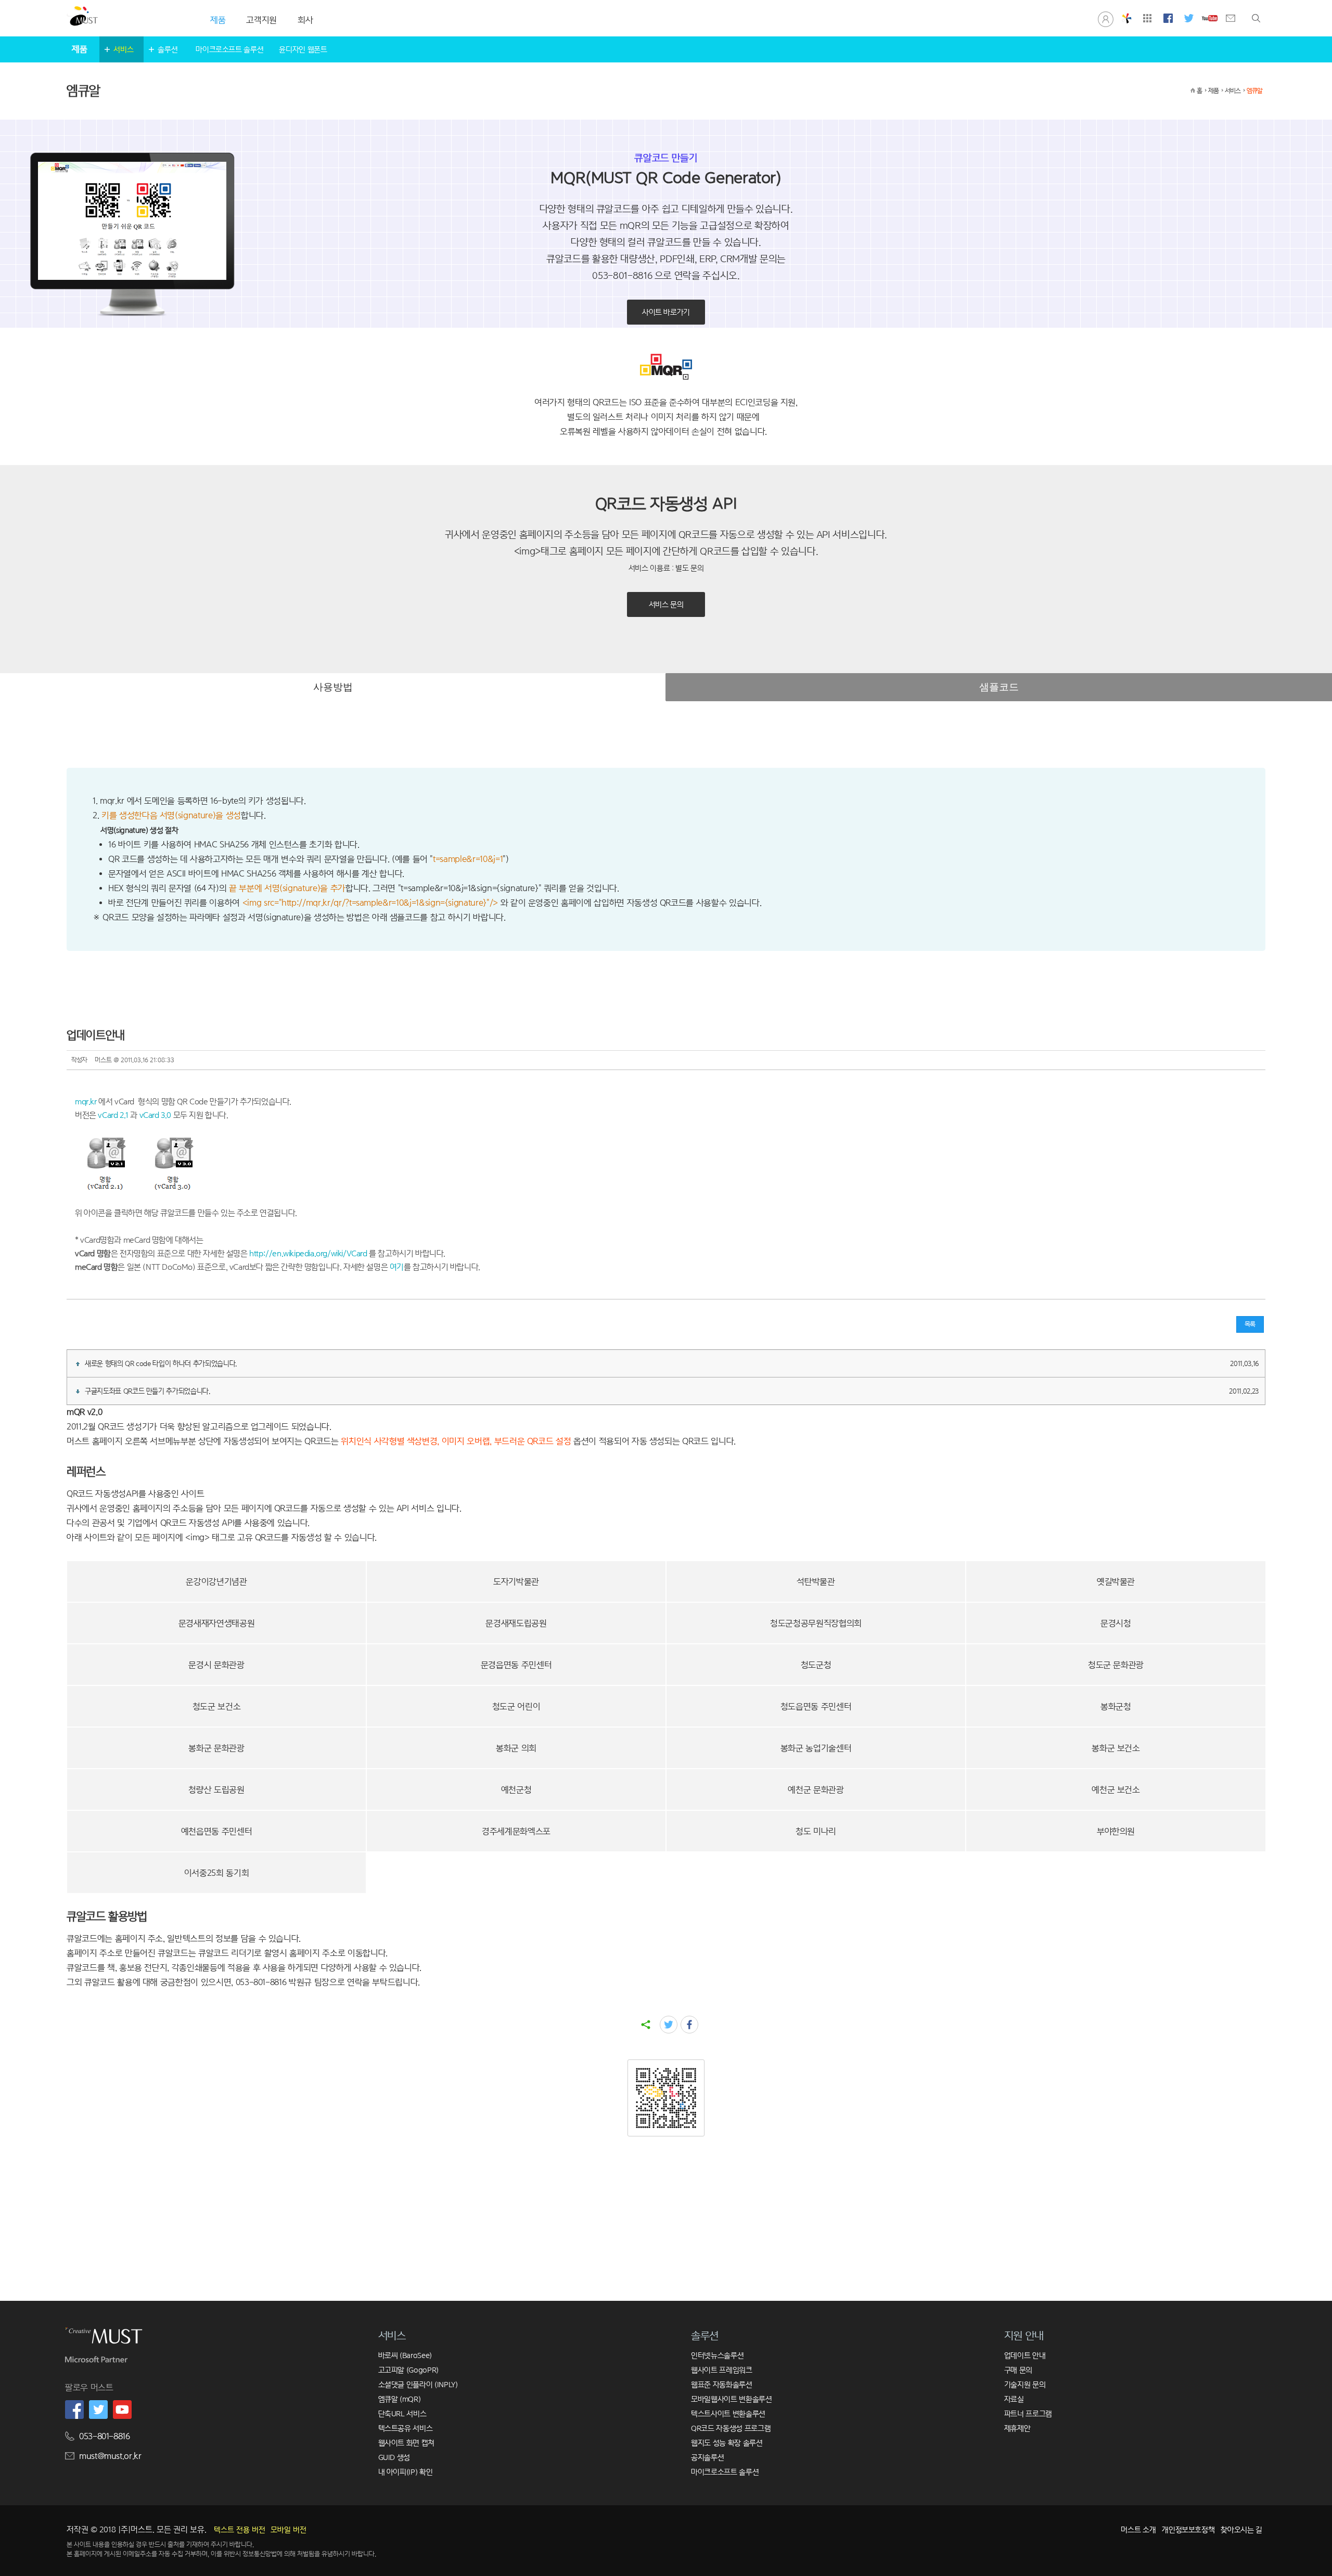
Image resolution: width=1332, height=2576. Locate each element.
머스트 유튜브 (1210, 18)
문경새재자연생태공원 (217, 1623)
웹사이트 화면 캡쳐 (407, 2443)
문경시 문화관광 (216, 1665)
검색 (1256, 18)
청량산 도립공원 (216, 1790)
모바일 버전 (289, 2530)
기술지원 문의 (1025, 2384)
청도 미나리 (816, 1831)
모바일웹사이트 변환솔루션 (731, 2399)
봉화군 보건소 (1116, 1748)
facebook (689, 2025)
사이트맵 (1147, 18)
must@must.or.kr (110, 2456)
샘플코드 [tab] (999, 687)
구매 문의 (1018, 2370)
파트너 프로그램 (1028, 2413)
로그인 (1106, 18)
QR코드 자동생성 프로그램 (731, 2428)
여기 (397, 1267)
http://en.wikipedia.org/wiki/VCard (308, 1253)
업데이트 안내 (1025, 2355)
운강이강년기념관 (216, 1582)
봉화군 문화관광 (216, 1748)
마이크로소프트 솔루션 (229, 49)
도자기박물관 (516, 1582)
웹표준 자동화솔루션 (722, 2384)
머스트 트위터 (1189, 18)
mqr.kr (86, 1102)
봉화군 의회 (516, 1748)
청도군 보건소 (217, 1706)
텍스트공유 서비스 (406, 2428)
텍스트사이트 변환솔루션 (728, 2413)
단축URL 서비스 (402, 2413)
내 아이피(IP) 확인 (406, 2472)
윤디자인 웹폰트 (303, 49)
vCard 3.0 (154, 1115)
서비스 (123, 49)
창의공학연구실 (1126, 18)
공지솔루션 (707, 2457)
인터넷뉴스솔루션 (717, 2355)
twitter (669, 2025)
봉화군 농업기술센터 (816, 1748)
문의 (1231, 18)
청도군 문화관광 (1116, 1665)
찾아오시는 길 (1241, 2529)
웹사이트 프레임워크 (722, 2370)
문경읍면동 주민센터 (516, 1665)
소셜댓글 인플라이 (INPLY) (418, 2384)
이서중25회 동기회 (217, 1873)
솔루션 (168, 49)
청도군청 (816, 1665)
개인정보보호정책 (1188, 2529)
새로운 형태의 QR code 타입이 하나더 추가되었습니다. (672, 1363)
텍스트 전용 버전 (240, 2530)
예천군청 (516, 1790)
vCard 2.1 (112, 1115)
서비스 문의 (666, 604)
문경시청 (1116, 1623)
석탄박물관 (816, 1582)
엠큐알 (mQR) (400, 2399)
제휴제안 (1017, 2428)
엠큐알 (1254, 91)
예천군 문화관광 (816, 1790)
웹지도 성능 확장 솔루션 (727, 2443)
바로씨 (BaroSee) (405, 2355)
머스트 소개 (1138, 2529)
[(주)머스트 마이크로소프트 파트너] (96, 2362)
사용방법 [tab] (333, 687)
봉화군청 (1116, 1706)
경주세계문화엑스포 (516, 1831)
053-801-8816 (105, 2436)
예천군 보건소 (1116, 1790)
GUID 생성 (394, 2457)
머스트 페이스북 (1168, 18)
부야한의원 (1116, 1831)
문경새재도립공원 (516, 1623)
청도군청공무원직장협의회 (816, 1623)
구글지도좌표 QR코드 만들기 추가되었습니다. (672, 1391)
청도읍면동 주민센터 (816, 1706)
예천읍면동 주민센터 (217, 1831)
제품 (1213, 91)
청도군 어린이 (516, 1706)
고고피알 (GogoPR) (408, 2370)
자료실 (1014, 2399)
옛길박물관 (1116, 1582)
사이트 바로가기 (666, 312)
